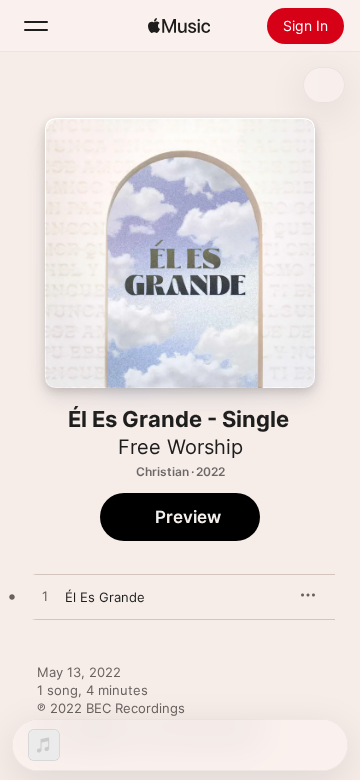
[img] (179, 26)
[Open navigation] (36, 26)
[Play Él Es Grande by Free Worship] (45, 597)
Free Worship (180, 447)
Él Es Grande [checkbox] (105, 597)
